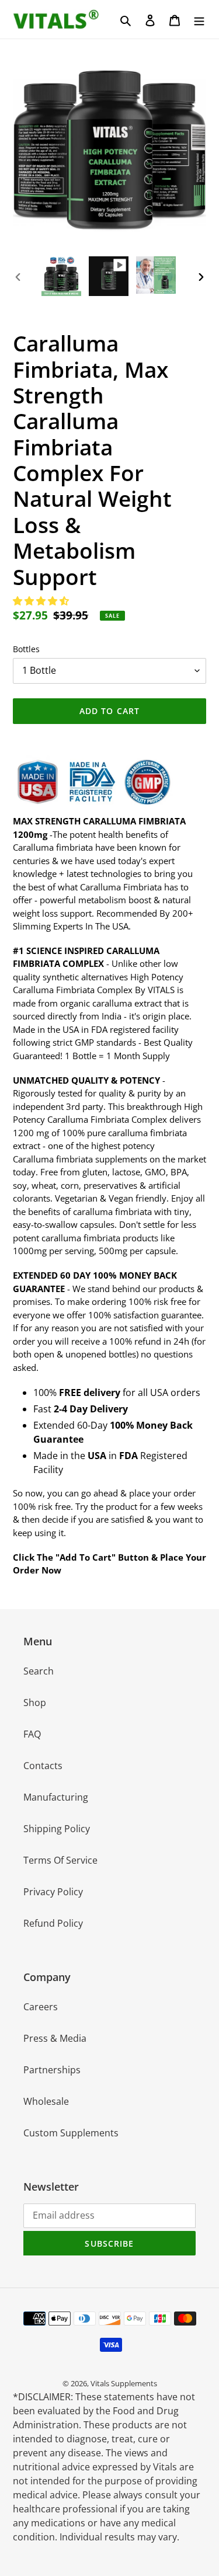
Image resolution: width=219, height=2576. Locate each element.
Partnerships (52, 2070)
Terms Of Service (60, 1860)
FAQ (32, 1734)
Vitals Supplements (124, 2383)
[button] (42, 601)
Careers (41, 2007)
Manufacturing (56, 1797)
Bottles (26, 649)
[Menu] (199, 19)
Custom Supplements (71, 2133)
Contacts (43, 1766)
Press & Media (55, 2038)
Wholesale (46, 2101)
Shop (35, 1703)
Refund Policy (53, 1923)
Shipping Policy (57, 1829)
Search (39, 1671)
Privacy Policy (53, 1892)
